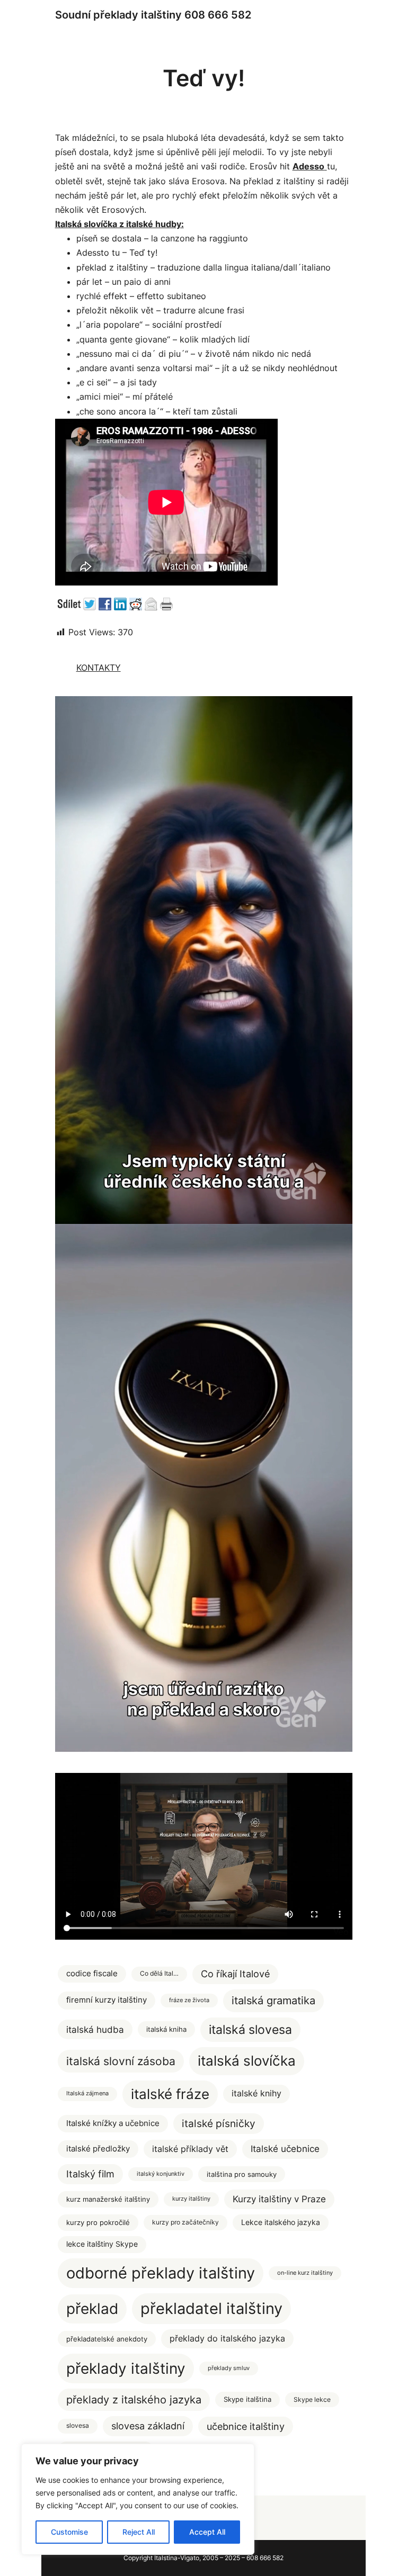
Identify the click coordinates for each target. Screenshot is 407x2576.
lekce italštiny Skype (102, 2244)
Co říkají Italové (235, 1974)
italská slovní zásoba (121, 2061)
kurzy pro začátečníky (185, 2222)
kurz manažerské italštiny (108, 2199)
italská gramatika (273, 2000)
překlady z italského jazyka (134, 2399)
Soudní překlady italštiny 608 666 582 (153, 15)
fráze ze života (189, 2000)
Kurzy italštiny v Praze (279, 2199)
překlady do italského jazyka (227, 2338)
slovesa (78, 2426)
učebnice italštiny (246, 2426)
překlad (92, 2309)
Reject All (139, 2532)
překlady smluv (229, 2368)
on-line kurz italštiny (305, 2273)
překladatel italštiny (211, 2308)
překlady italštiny (126, 2368)
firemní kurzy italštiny (107, 2000)
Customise (69, 2532)
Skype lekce (312, 2399)
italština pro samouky (242, 2174)
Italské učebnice (285, 2149)
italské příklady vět (190, 2149)
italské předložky (98, 2149)
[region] (138, 2499)
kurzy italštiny (191, 2199)
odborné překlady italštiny (161, 2273)
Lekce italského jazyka (281, 2222)
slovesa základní (148, 2426)
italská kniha (166, 2029)
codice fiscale (92, 1974)
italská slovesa (250, 2029)
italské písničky (219, 2124)
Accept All (207, 2532)
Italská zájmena (87, 2093)
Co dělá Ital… (159, 1974)
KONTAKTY (99, 668)
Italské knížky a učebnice (113, 2123)
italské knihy (256, 2093)
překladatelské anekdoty (107, 2339)
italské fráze (170, 2094)
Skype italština (247, 2399)
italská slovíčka (247, 2061)
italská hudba (95, 2029)
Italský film (90, 2174)
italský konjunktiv (161, 2174)
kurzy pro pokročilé (98, 2222)
